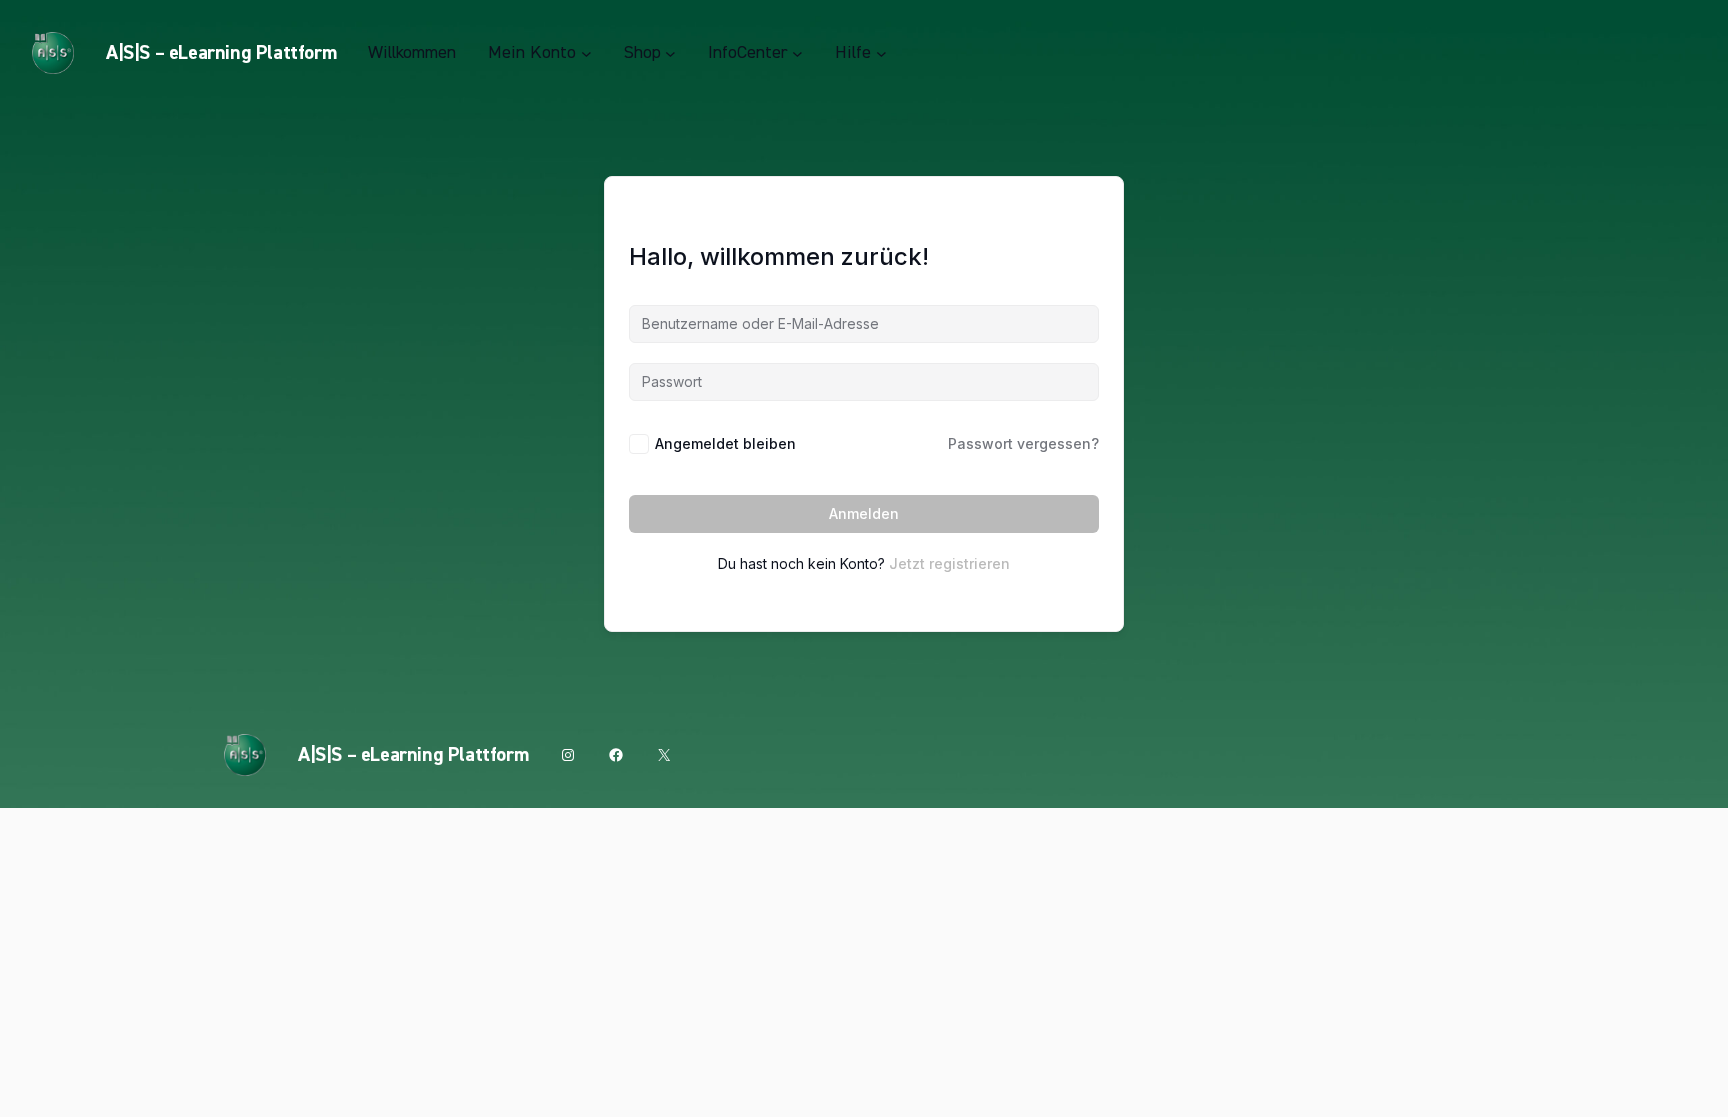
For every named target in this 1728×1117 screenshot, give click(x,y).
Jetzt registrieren (949, 563)
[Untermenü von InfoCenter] (797, 53)
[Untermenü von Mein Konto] (586, 53)
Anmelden (864, 513)
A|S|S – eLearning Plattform (221, 53)
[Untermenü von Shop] (670, 53)
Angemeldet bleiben (725, 443)
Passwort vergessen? (1023, 443)
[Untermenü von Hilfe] (881, 53)
